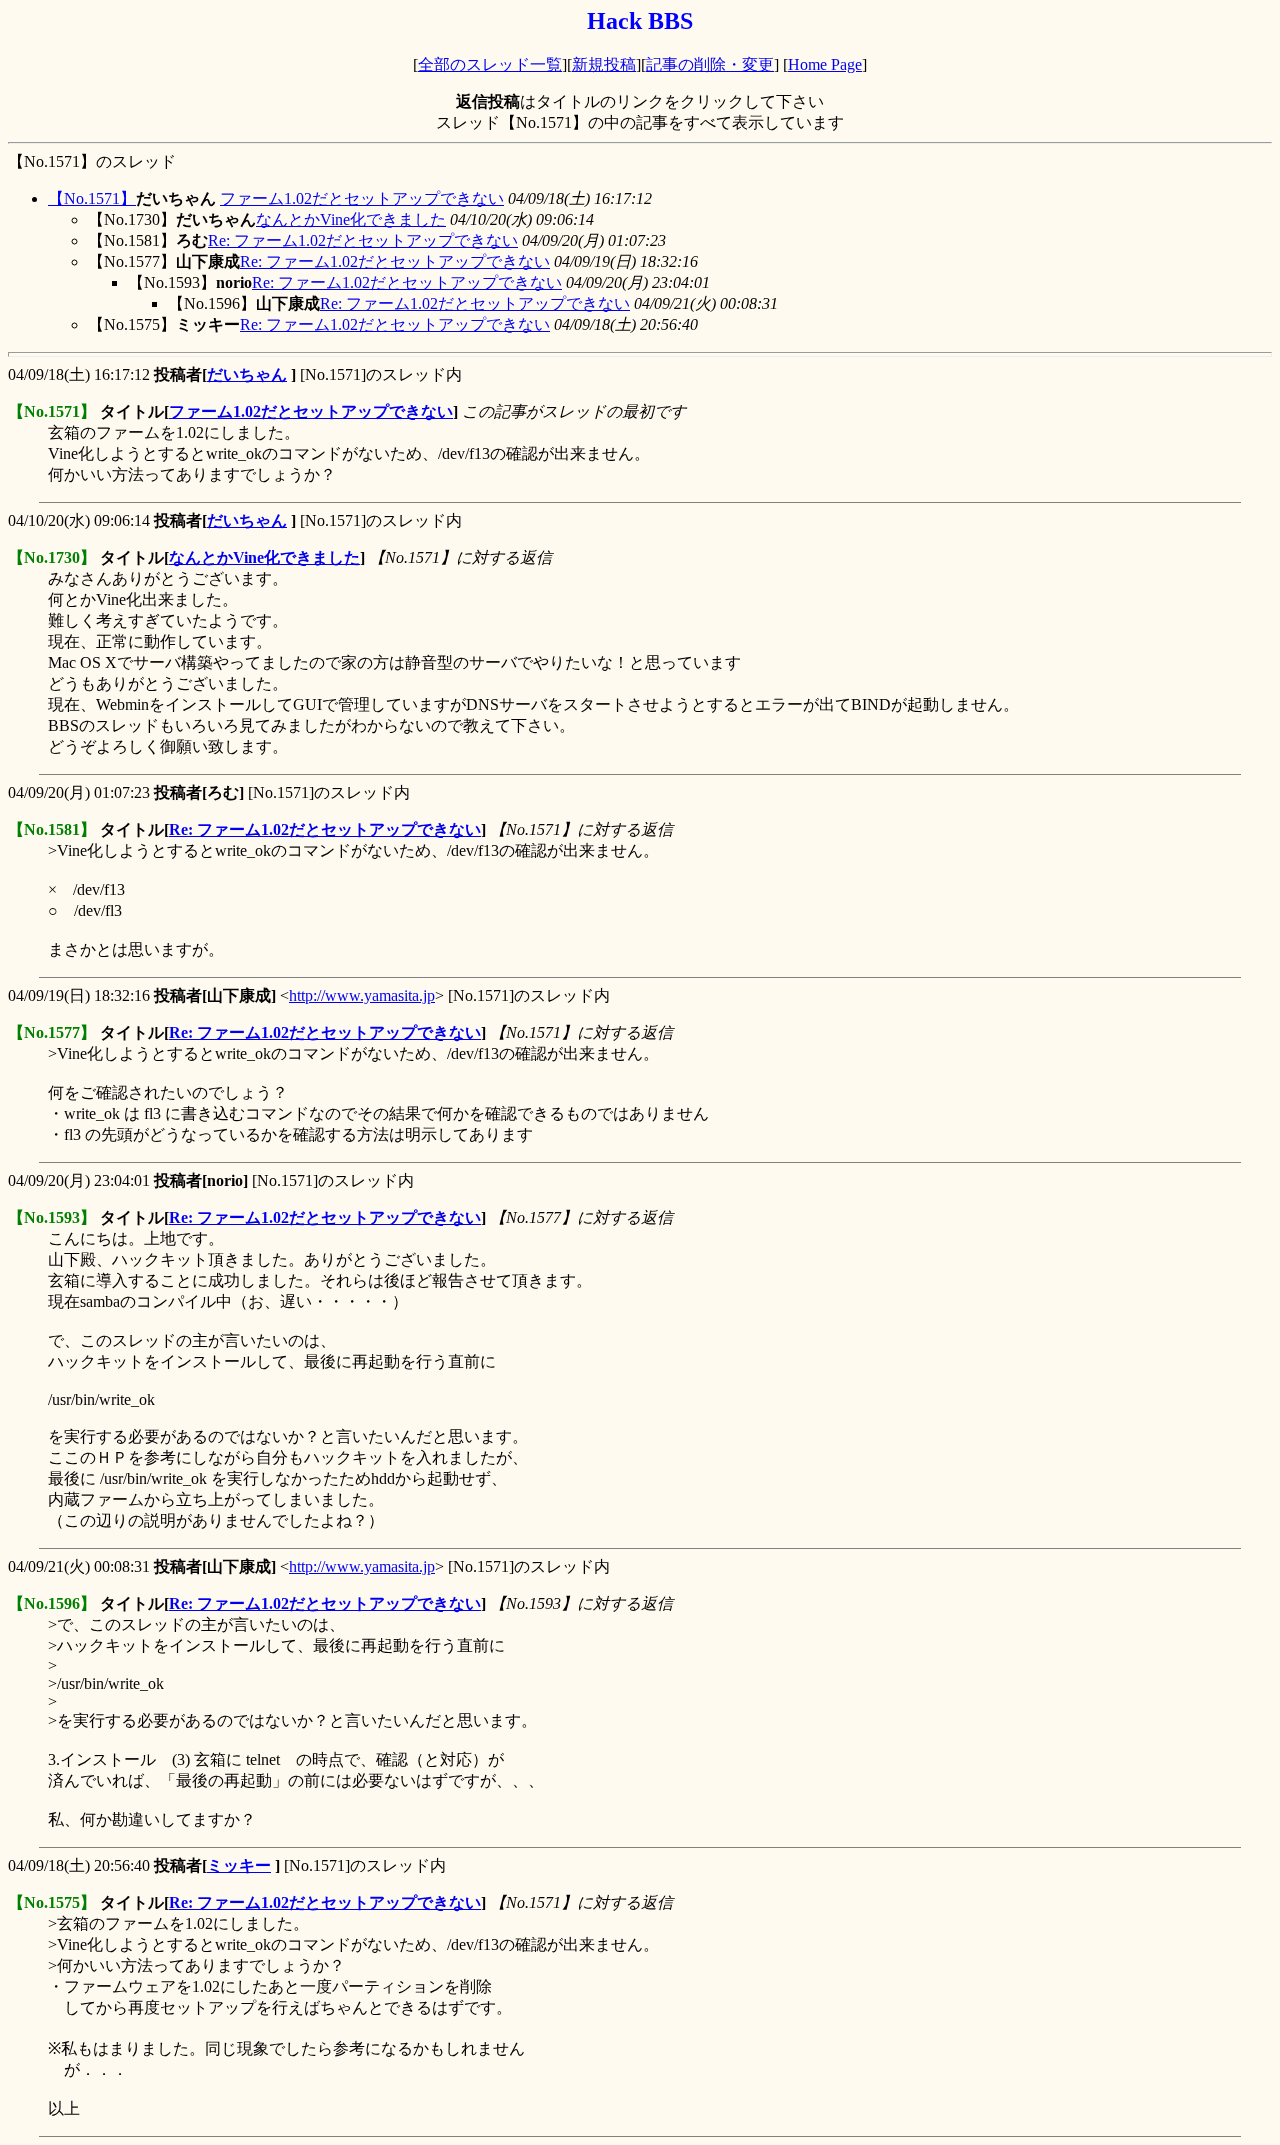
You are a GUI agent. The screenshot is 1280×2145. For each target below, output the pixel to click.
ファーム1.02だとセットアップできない (362, 198)
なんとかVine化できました (351, 219)
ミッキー (239, 1865)
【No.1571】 (92, 198)
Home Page (825, 64)
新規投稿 (604, 64)
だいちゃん (247, 374)
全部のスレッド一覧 (490, 64)
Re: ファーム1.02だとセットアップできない (363, 240)
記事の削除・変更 (710, 64)
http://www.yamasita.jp (362, 995)
